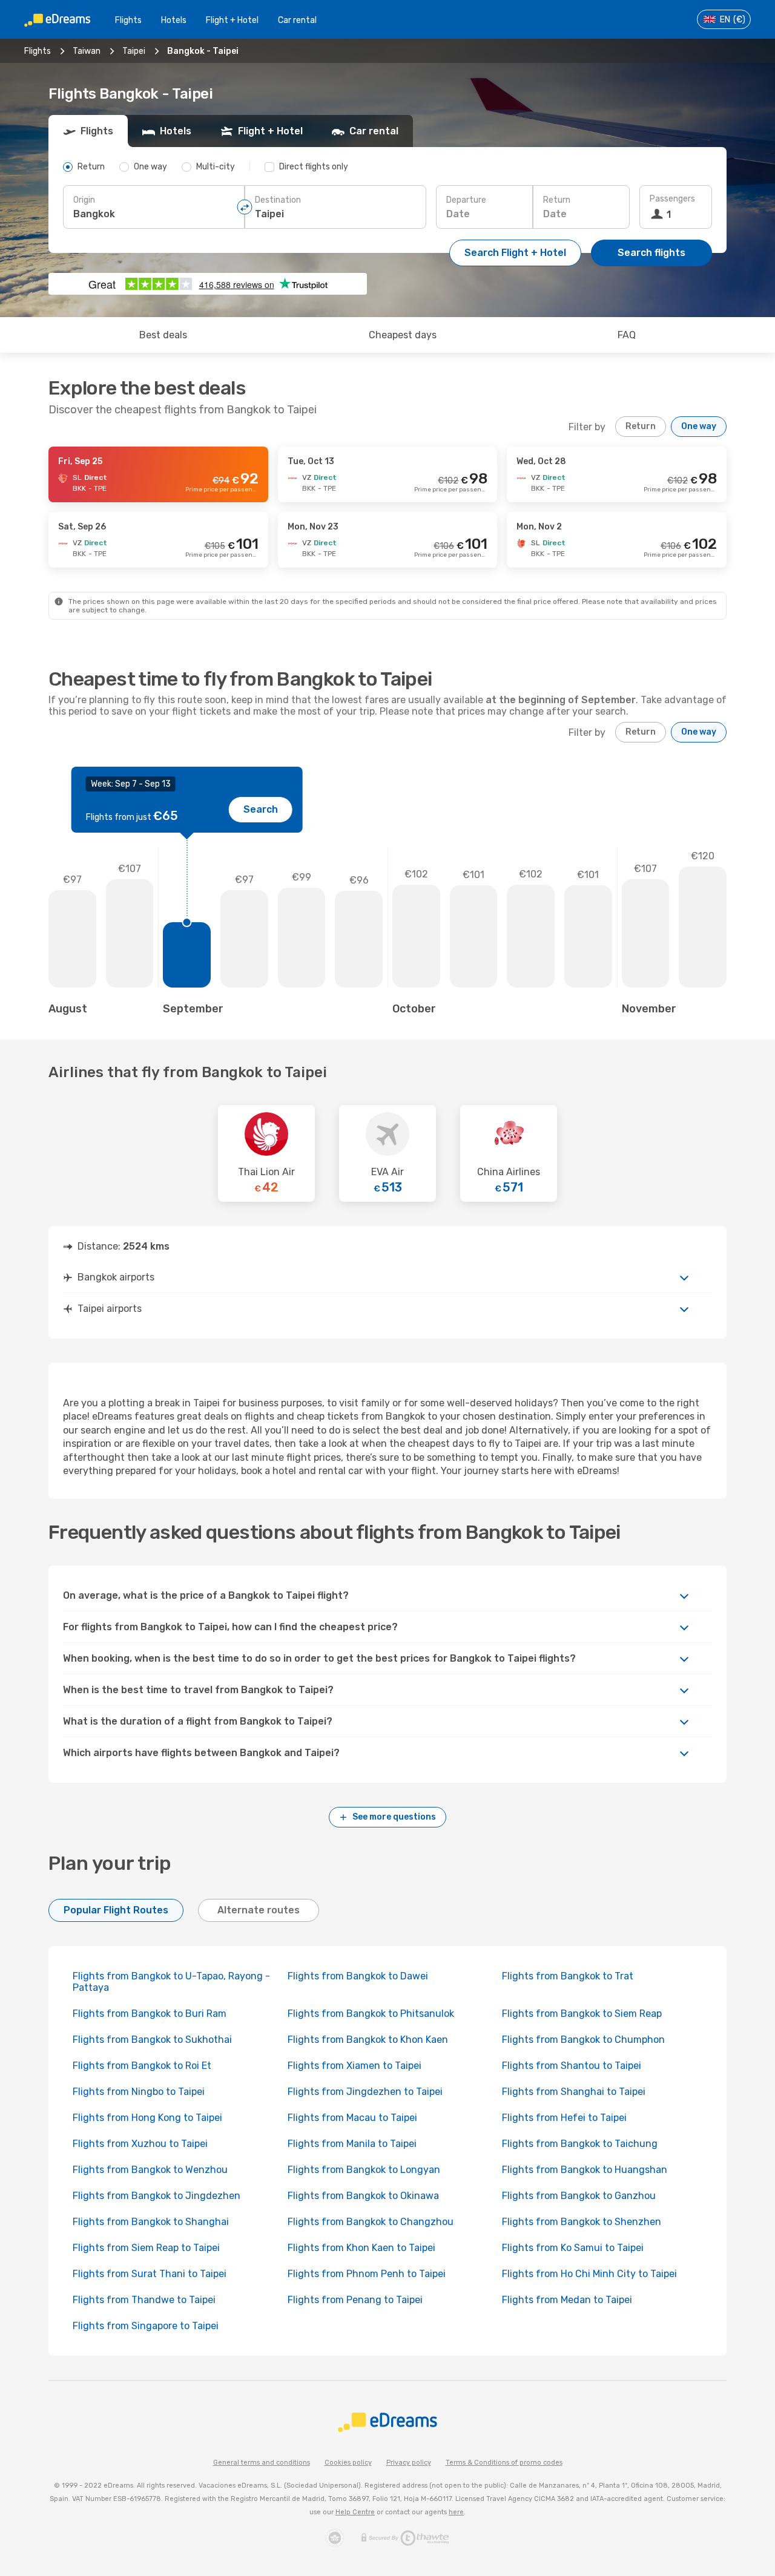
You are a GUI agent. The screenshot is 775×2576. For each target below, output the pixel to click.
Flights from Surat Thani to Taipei (150, 2274)
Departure (466, 200)
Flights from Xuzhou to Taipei (140, 2144)
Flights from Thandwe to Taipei (144, 2300)
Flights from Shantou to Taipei (572, 2066)
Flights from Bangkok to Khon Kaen (368, 2040)
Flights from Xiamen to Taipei (355, 2066)
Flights (128, 20)
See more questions (394, 1817)
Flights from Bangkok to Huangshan (585, 2170)
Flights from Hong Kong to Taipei (147, 2118)
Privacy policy (409, 2463)
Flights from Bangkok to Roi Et (142, 2066)
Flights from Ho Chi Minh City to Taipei (589, 2274)
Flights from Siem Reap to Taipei (146, 2248)
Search (261, 809)
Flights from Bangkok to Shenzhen (582, 2222)
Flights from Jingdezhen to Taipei (365, 2092)
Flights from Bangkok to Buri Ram (150, 2014)
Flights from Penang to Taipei (355, 2300)
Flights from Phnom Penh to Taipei (367, 2274)
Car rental (297, 20)
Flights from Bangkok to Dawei (358, 1976)
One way (699, 426)
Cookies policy (348, 2463)
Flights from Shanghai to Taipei (574, 2092)
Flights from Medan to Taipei (567, 2300)
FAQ (627, 335)
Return (557, 200)
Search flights (651, 253)
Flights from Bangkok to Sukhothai (152, 2040)
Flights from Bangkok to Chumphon (583, 2040)
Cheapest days (403, 335)
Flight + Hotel (232, 20)
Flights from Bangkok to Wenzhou (150, 2170)
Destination (278, 200)
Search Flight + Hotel (515, 253)
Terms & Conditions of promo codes (504, 2463)
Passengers (672, 199)
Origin (84, 200)
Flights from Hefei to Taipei (564, 2118)
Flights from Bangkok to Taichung (580, 2144)
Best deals (163, 335)
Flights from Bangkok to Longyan (364, 2170)
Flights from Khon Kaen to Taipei (361, 2248)
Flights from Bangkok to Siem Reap (582, 2014)
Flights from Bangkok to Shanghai (151, 2222)
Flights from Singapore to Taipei (146, 2326)
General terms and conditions (262, 2463)
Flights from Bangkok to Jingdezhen (157, 2196)
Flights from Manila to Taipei (352, 2144)
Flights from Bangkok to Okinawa (363, 2196)
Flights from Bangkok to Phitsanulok (371, 2014)
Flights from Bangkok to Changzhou (371, 2222)
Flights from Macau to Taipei (352, 2118)
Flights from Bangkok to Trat (568, 1976)
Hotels (174, 20)
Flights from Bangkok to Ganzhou (579, 2196)
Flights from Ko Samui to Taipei (573, 2248)
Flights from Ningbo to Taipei (139, 2092)
